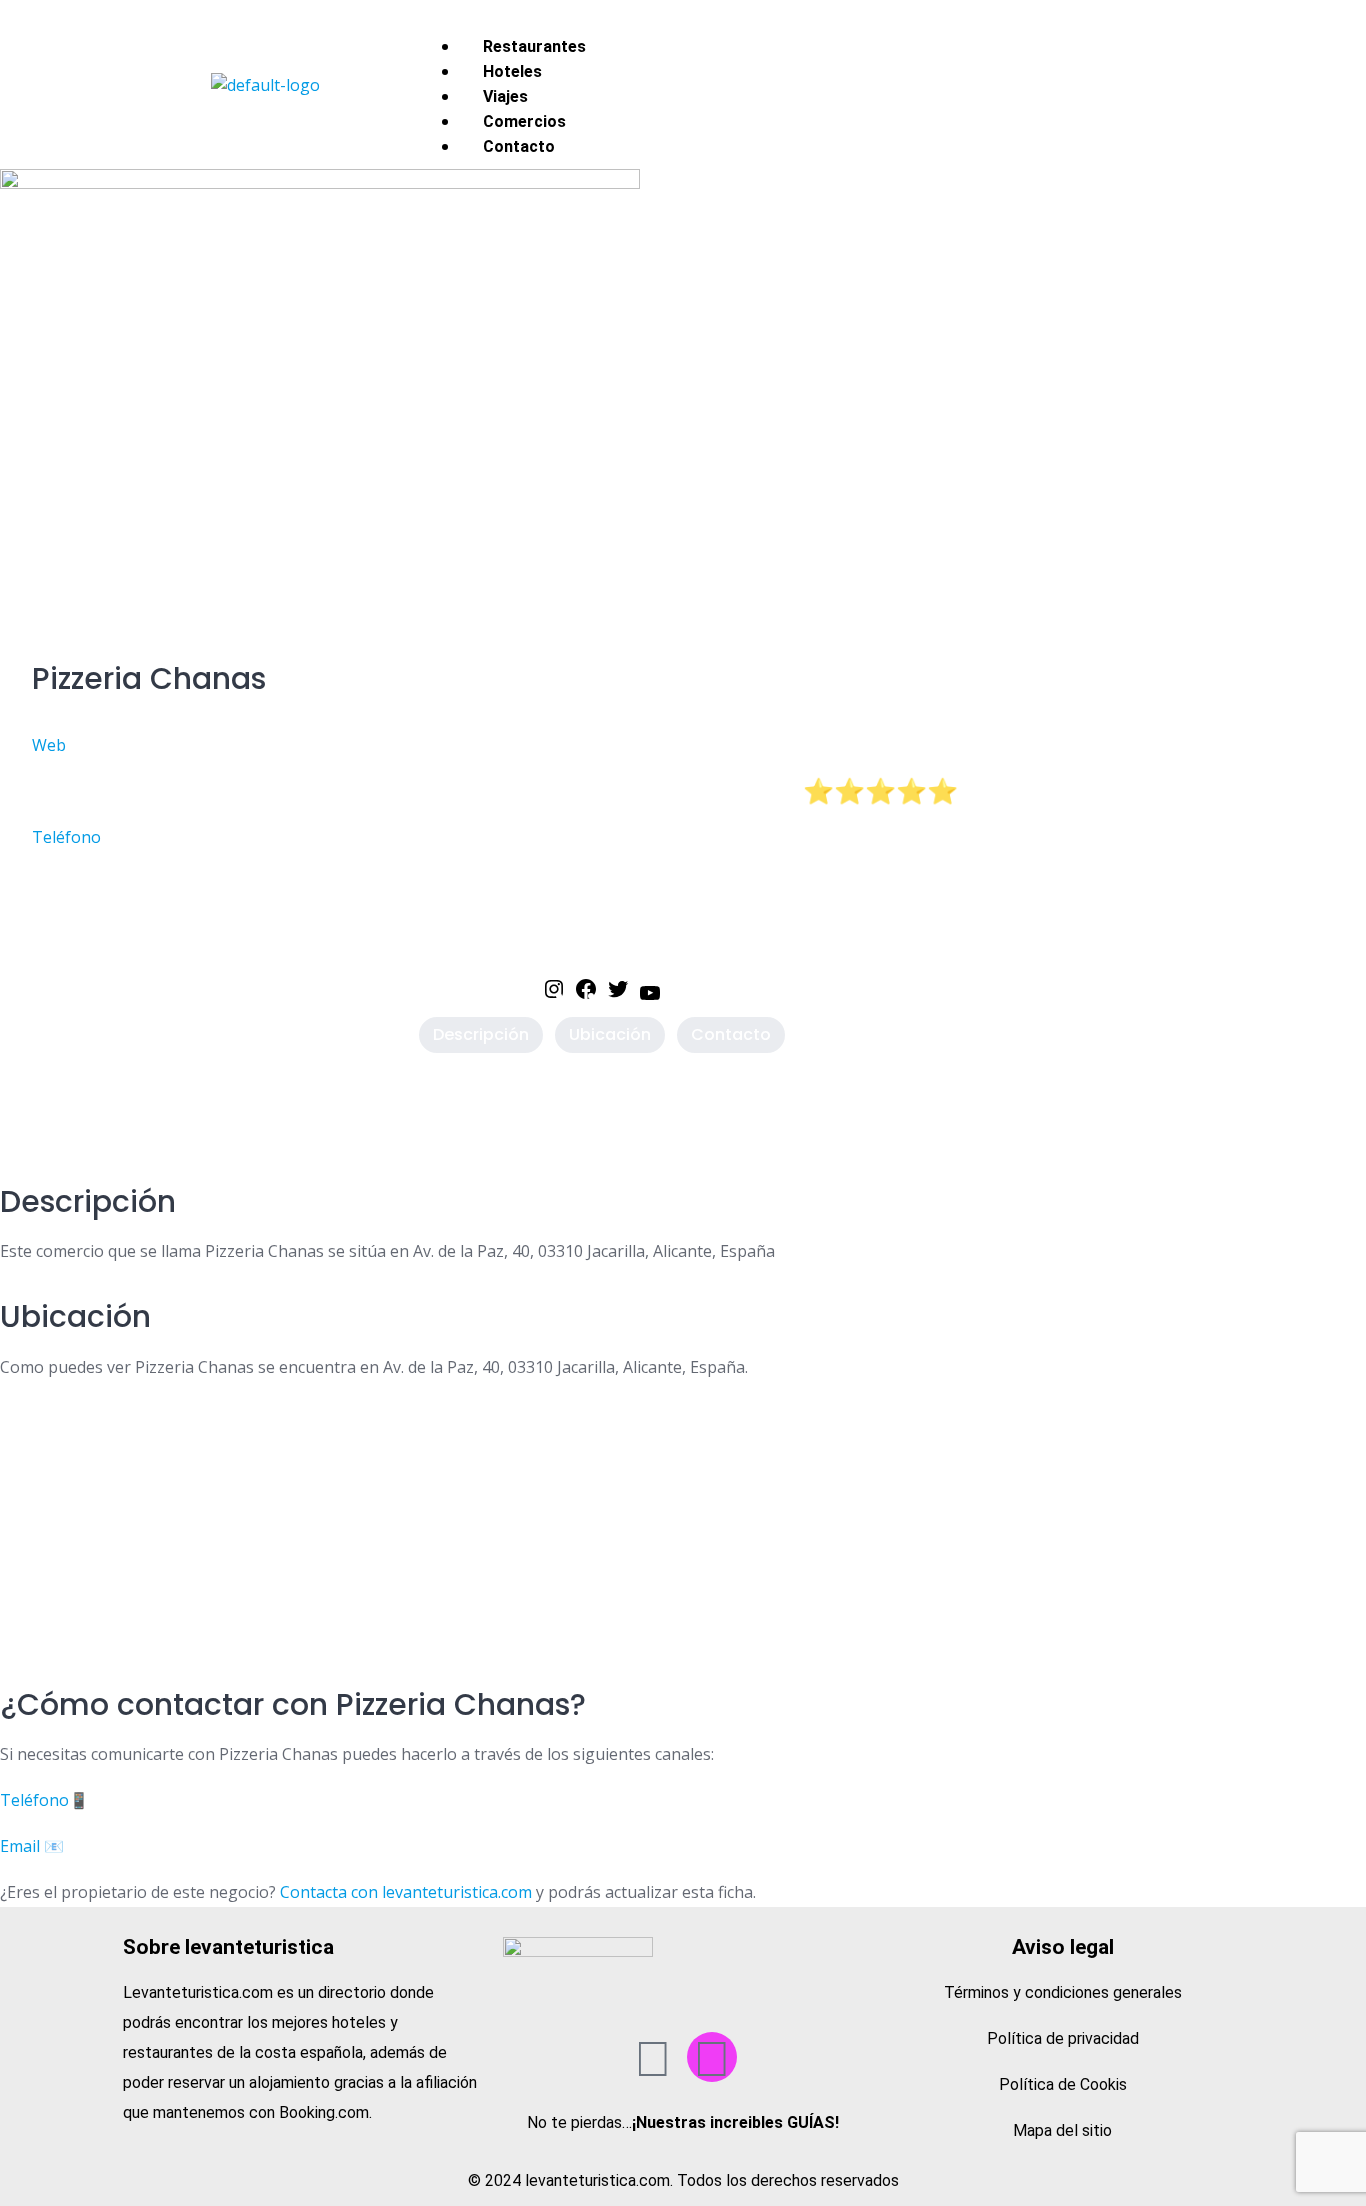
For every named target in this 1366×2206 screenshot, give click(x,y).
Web (49, 745)
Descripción (481, 1034)
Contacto (519, 146)
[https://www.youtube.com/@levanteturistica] (650, 999)
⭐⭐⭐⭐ (896, 791)
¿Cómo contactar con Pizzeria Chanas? (293, 1704)
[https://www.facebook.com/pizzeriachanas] (586, 995)
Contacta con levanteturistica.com (404, 1892)
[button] (835, 22)
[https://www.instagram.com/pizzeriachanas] (554, 995)
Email (20, 1846)
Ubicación (610, 1034)
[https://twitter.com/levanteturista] (618, 995)
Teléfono (66, 837)
